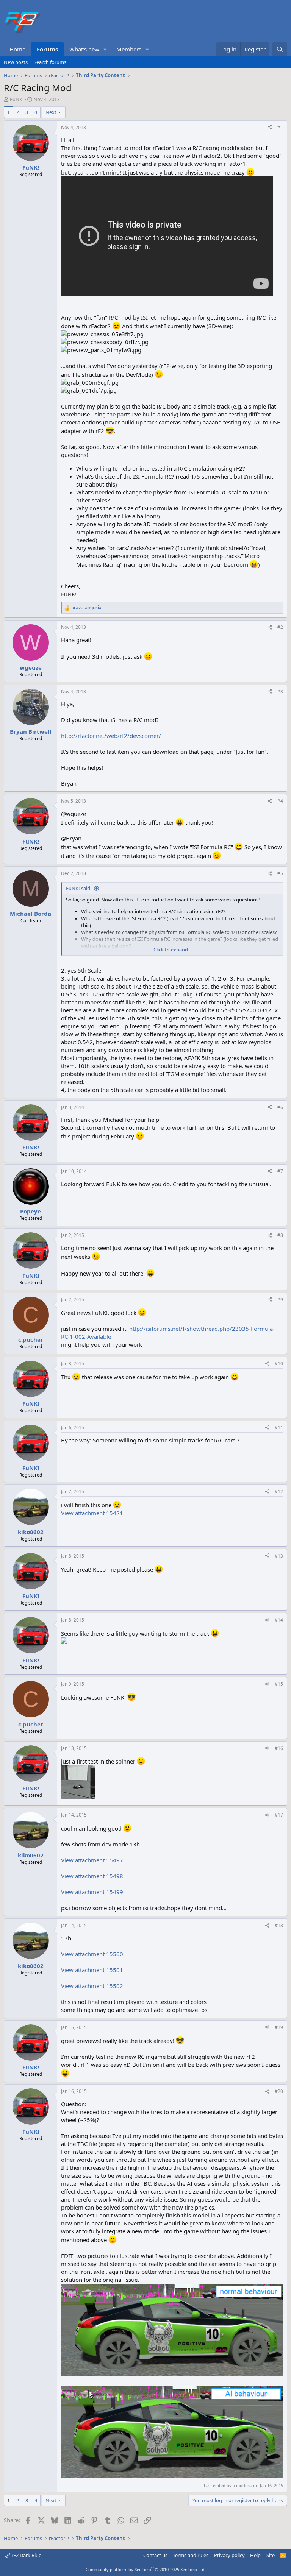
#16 (279, 1748)
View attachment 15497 (92, 1860)
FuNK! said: (79, 888)
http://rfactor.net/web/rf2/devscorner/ (111, 736)
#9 (280, 1300)
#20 (279, 2091)
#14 (279, 1620)
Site (271, 2555)
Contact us (155, 2555)
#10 (279, 1364)
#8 (280, 1235)
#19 (279, 2027)
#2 (280, 627)
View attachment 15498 (92, 1876)
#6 (280, 1107)
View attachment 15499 (92, 1892)
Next (51, 112)
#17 (279, 1815)
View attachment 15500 (92, 1954)
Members (129, 49)
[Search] (280, 49)
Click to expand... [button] (172, 950)
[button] (105, 49)
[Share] (270, 128)
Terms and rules (191, 2555)
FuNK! (17, 99)
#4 (280, 801)
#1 (280, 127)
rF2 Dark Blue (26, 2555)
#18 (279, 1925)
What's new (84, 49)
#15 (279, 1684)
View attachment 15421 (92, 1513)
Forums (47, 49)
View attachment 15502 (92, 1986)
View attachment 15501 (92, 1970)
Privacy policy (229, 2555)
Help (255, 2555)
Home (17, 49)
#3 (280, 692)
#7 (280, 1171)
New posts (16, 62)
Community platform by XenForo (146, 2569)
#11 (279, 1428)
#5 (280, 873)
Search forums (50, 62)
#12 (279, 1491)
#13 (279, 1556)
